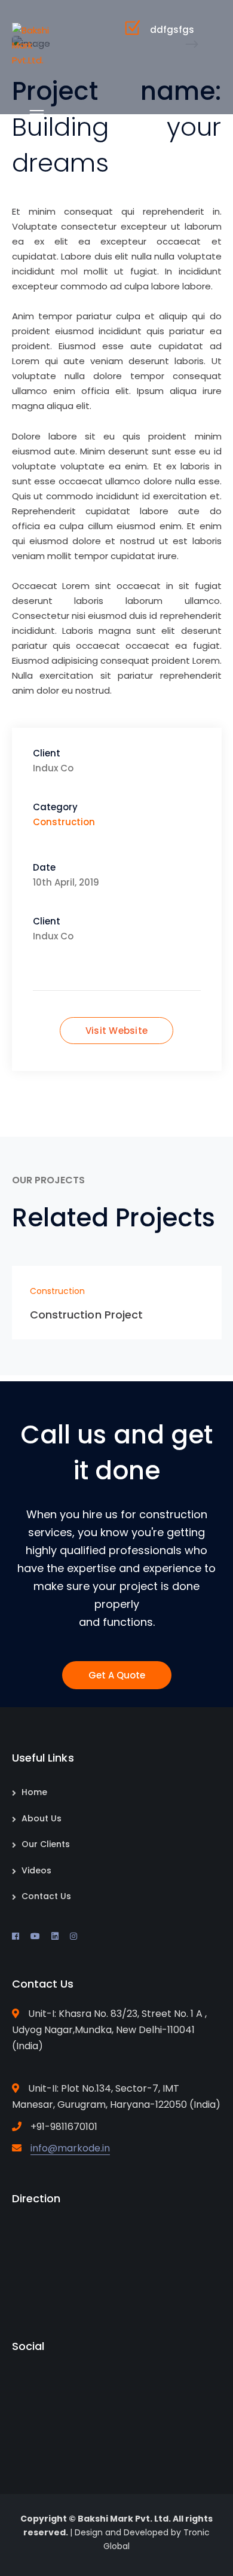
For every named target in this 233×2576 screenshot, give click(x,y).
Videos (36, 1870)
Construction (64, 822)
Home (34, 1792)
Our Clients (46, 1844)
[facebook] (16, 1936)
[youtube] (35, 1936)
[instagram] (73, 1936)
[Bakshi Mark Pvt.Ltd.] (31, 45)
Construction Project (87, 1315)
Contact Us (46, 1896)
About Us (42, 1818)
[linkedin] (55, 1936)
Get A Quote (117, 1675)
